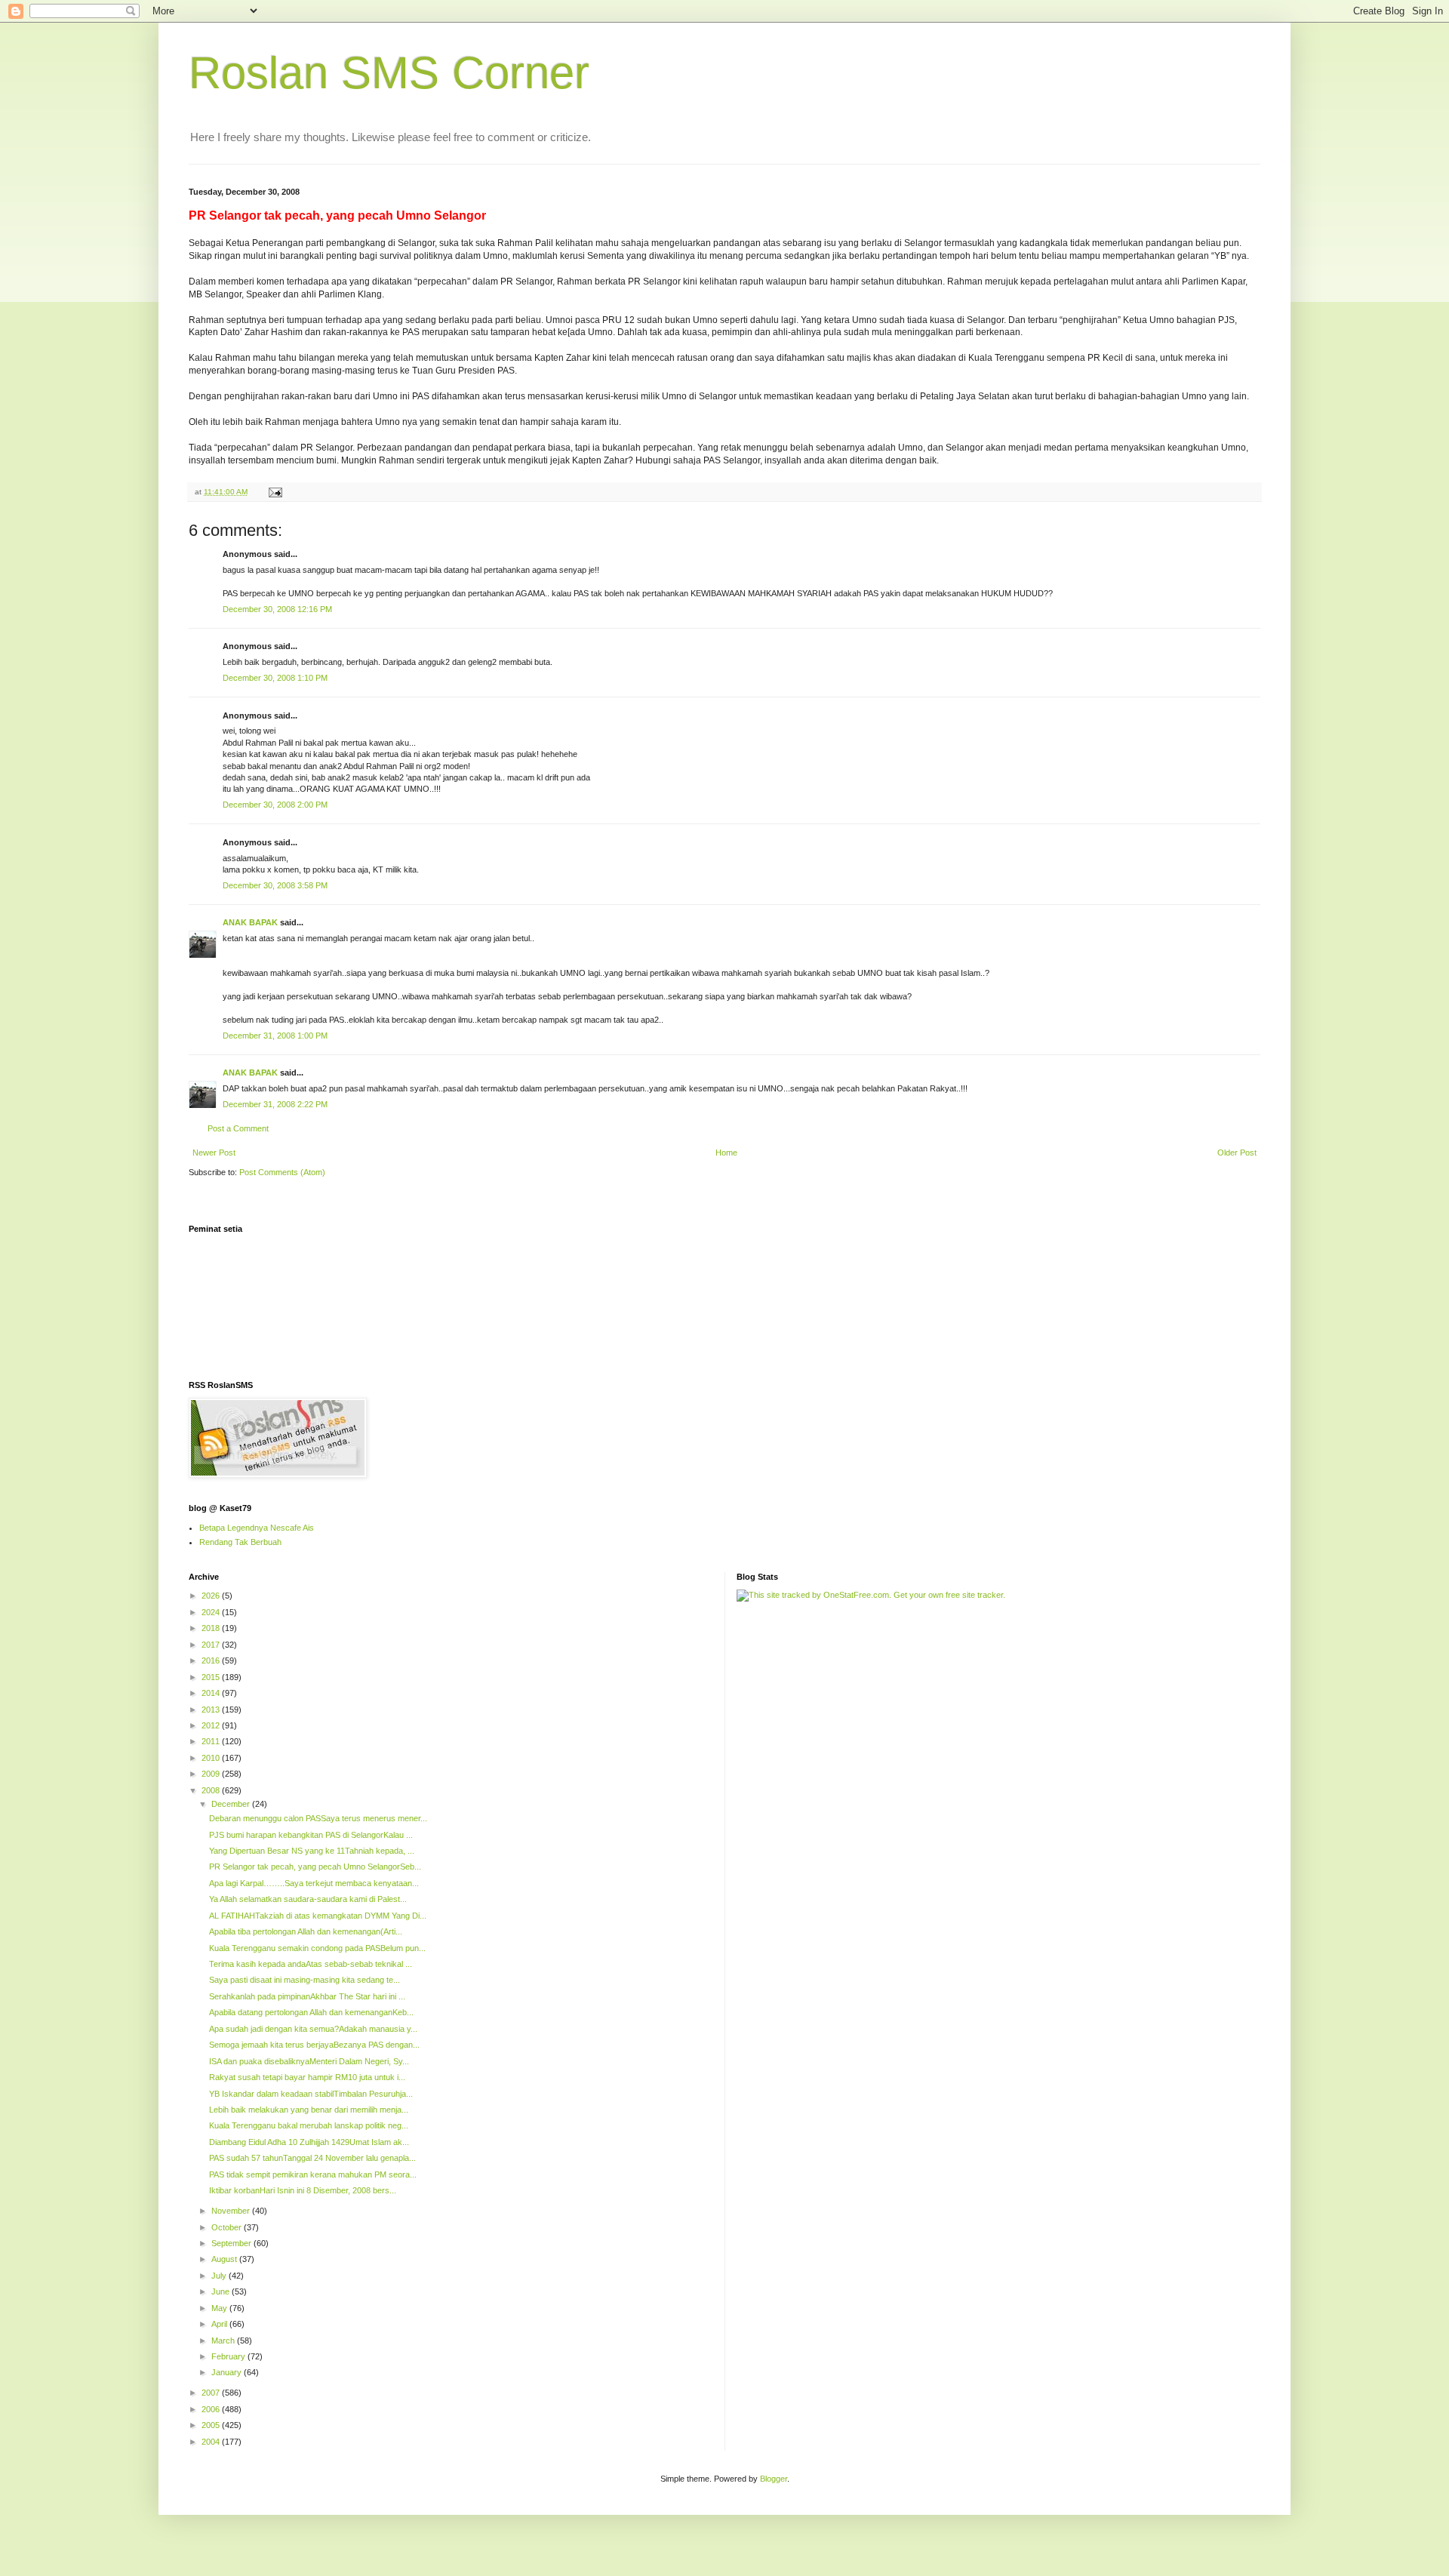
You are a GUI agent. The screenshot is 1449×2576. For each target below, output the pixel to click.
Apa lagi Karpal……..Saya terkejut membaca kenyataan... (314, 1883)
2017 (212, 1645)
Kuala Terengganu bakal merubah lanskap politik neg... (309, 2125)
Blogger (774, 2479)
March (224, 2341)
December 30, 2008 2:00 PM (275, 805)
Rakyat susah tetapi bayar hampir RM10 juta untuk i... (307, 2077)
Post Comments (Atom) (282, 1172)
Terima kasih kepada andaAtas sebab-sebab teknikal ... (311, 1964)
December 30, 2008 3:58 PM (275, 885)
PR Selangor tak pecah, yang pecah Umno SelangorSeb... (315, 1867)
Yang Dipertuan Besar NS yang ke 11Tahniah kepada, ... (312, 1851)
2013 (212, 1710)
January (228, 2372)
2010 (212, 1758)
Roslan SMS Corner (389, 73)
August (225, 2259)
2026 (212, 1596)
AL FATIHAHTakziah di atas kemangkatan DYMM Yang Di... (318, 1916)
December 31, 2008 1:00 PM (275, 1036)
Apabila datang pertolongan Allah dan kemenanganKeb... (311, 2012)
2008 (212, 1790)
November (232, 2211)
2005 (212, 2425)
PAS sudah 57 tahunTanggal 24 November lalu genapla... (312, 2158)
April (220, 2324)
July (220, 2276)
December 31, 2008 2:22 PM (275, 1104)
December (232, 1804)
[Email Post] (275, 492)
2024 (212, 1612)
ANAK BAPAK (250, 922)
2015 (212, 1677)
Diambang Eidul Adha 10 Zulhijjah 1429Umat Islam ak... (309, 2142)
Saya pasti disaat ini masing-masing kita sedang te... (305, 1980)
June (222, 2291)
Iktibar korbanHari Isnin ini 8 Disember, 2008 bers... (303, 2190)
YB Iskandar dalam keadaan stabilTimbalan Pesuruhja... (311, 2094)
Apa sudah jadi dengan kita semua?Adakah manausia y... (313, 2029)
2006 (212, 2409)
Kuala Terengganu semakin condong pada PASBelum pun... (317, 1948)
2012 (212, 1725)
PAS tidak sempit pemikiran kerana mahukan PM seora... (313, 2174)
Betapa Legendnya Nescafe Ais (257, 1528)
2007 (212, 2393)
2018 (212, 1628)
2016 (212, 1660)
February (229, 2356)
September (232, 2243)
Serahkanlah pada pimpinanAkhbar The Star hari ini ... (307, 1996)
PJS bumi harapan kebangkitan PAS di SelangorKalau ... (311, 1835)
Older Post (1237, 1153)
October (228, 2227)
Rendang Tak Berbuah (240, 1542)
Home (726, 1153)
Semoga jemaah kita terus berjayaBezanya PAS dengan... (314, 2045)
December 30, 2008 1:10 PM (275, 678)
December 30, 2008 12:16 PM (277, 609)
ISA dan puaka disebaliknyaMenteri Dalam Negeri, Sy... (309, 2061)
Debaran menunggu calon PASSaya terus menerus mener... (318, 1818)
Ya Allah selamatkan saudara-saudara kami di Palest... (308, 1899)
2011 (212, 1741)
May (220, 2308)
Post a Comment (238, 1128)
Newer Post (214, 1153)
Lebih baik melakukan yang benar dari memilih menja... (309, 2110)
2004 (212, 2442)
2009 (212, 1774)
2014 (212, 1693)
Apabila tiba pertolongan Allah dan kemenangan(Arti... (306, 1931)
